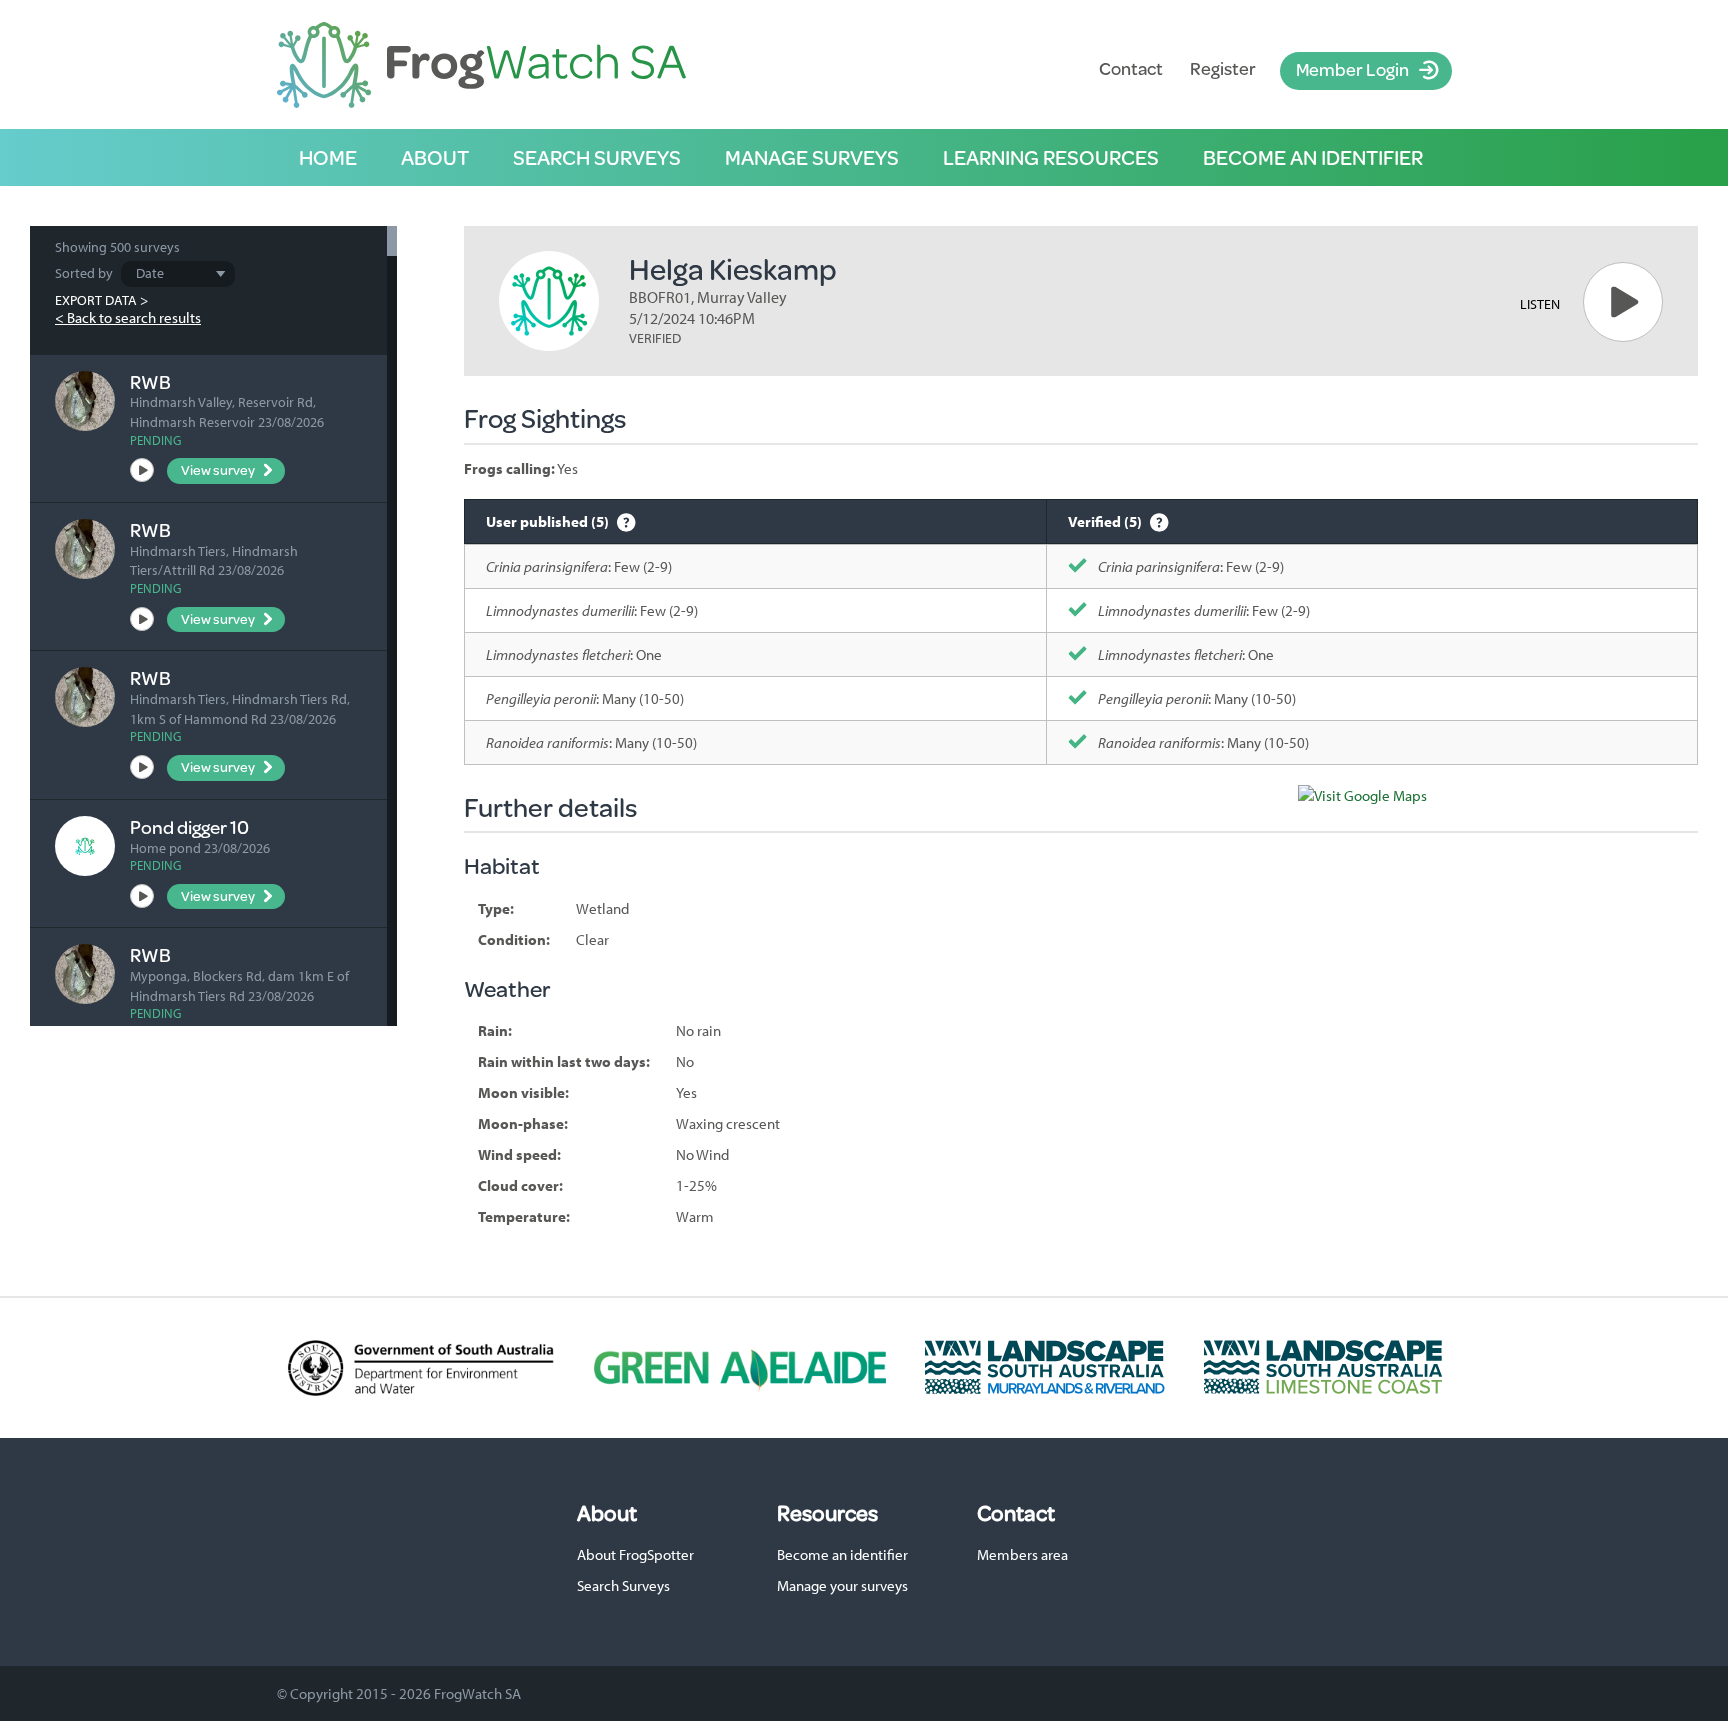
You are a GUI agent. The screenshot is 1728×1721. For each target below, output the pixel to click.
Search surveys (597, 157)
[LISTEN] (1623, 302)
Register (1223, 68)
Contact (1131, 68)
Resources (827, 1513)
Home (328, 157)
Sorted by (84, 273)
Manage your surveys (842, 1585)
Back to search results (134, 317)
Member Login (1352, 69)
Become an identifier (1313, 157)
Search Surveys (623, 1585)
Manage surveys (812, 157)
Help (626, 521)
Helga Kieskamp (733, 268)
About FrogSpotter (635, 1554)
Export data (96, 300)
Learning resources (1051, 157)
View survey (218, 470)
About (435, 157)
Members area (1022, 1554)
